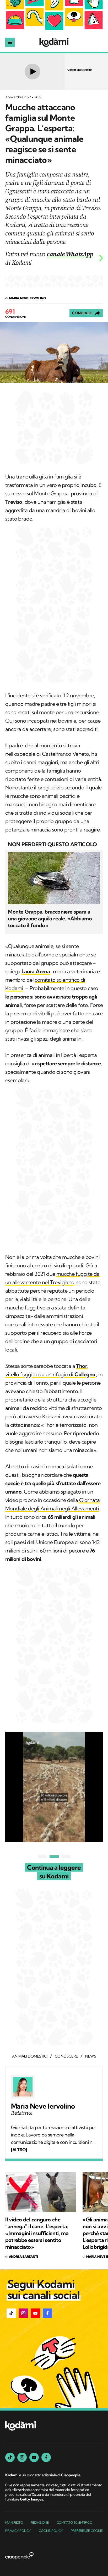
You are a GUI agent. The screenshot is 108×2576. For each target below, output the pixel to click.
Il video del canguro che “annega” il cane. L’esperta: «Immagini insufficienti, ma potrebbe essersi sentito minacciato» (37, 2233)
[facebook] (46, 2457)
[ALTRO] (19, 2150)
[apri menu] (10, 42)
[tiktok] (10, 2457)
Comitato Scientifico (74, 2522)
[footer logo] (21, 2426)
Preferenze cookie (87, 2531)
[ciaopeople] (19, 2556)
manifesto (14, 2522)
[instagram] (22, 2457)
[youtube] (34, 2457)
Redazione (40, 2522)
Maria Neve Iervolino (43, 2106)
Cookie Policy (51, 2531)
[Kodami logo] (54, 42)
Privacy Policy (18, 2531)
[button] (11, 2313)
